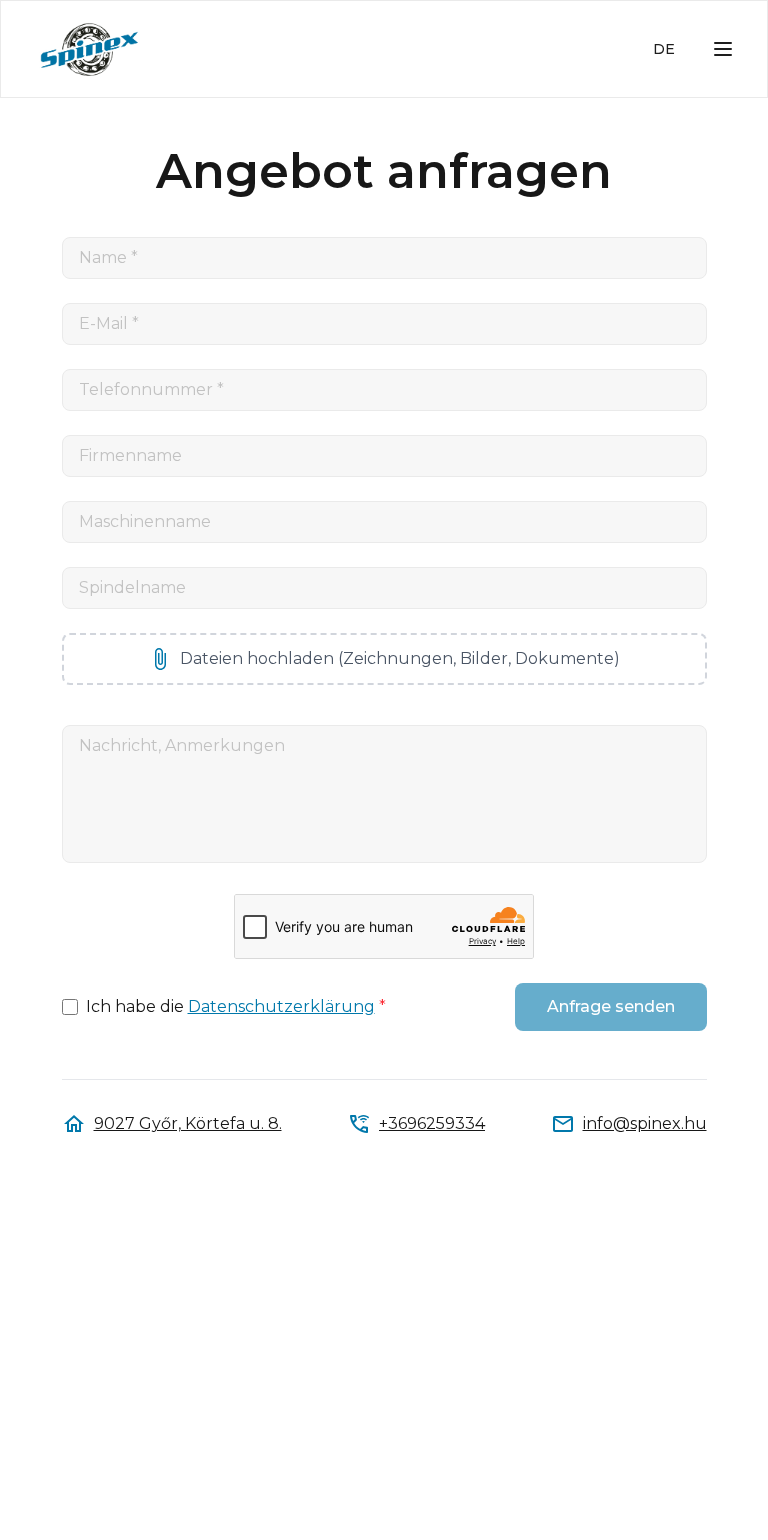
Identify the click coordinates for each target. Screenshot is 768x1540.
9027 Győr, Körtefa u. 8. (188, 1123)
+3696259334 (432, 1123)
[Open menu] (723, 49)
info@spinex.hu (645, 1123)
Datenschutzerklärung (281, 1006)
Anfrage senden (611, 1006)
